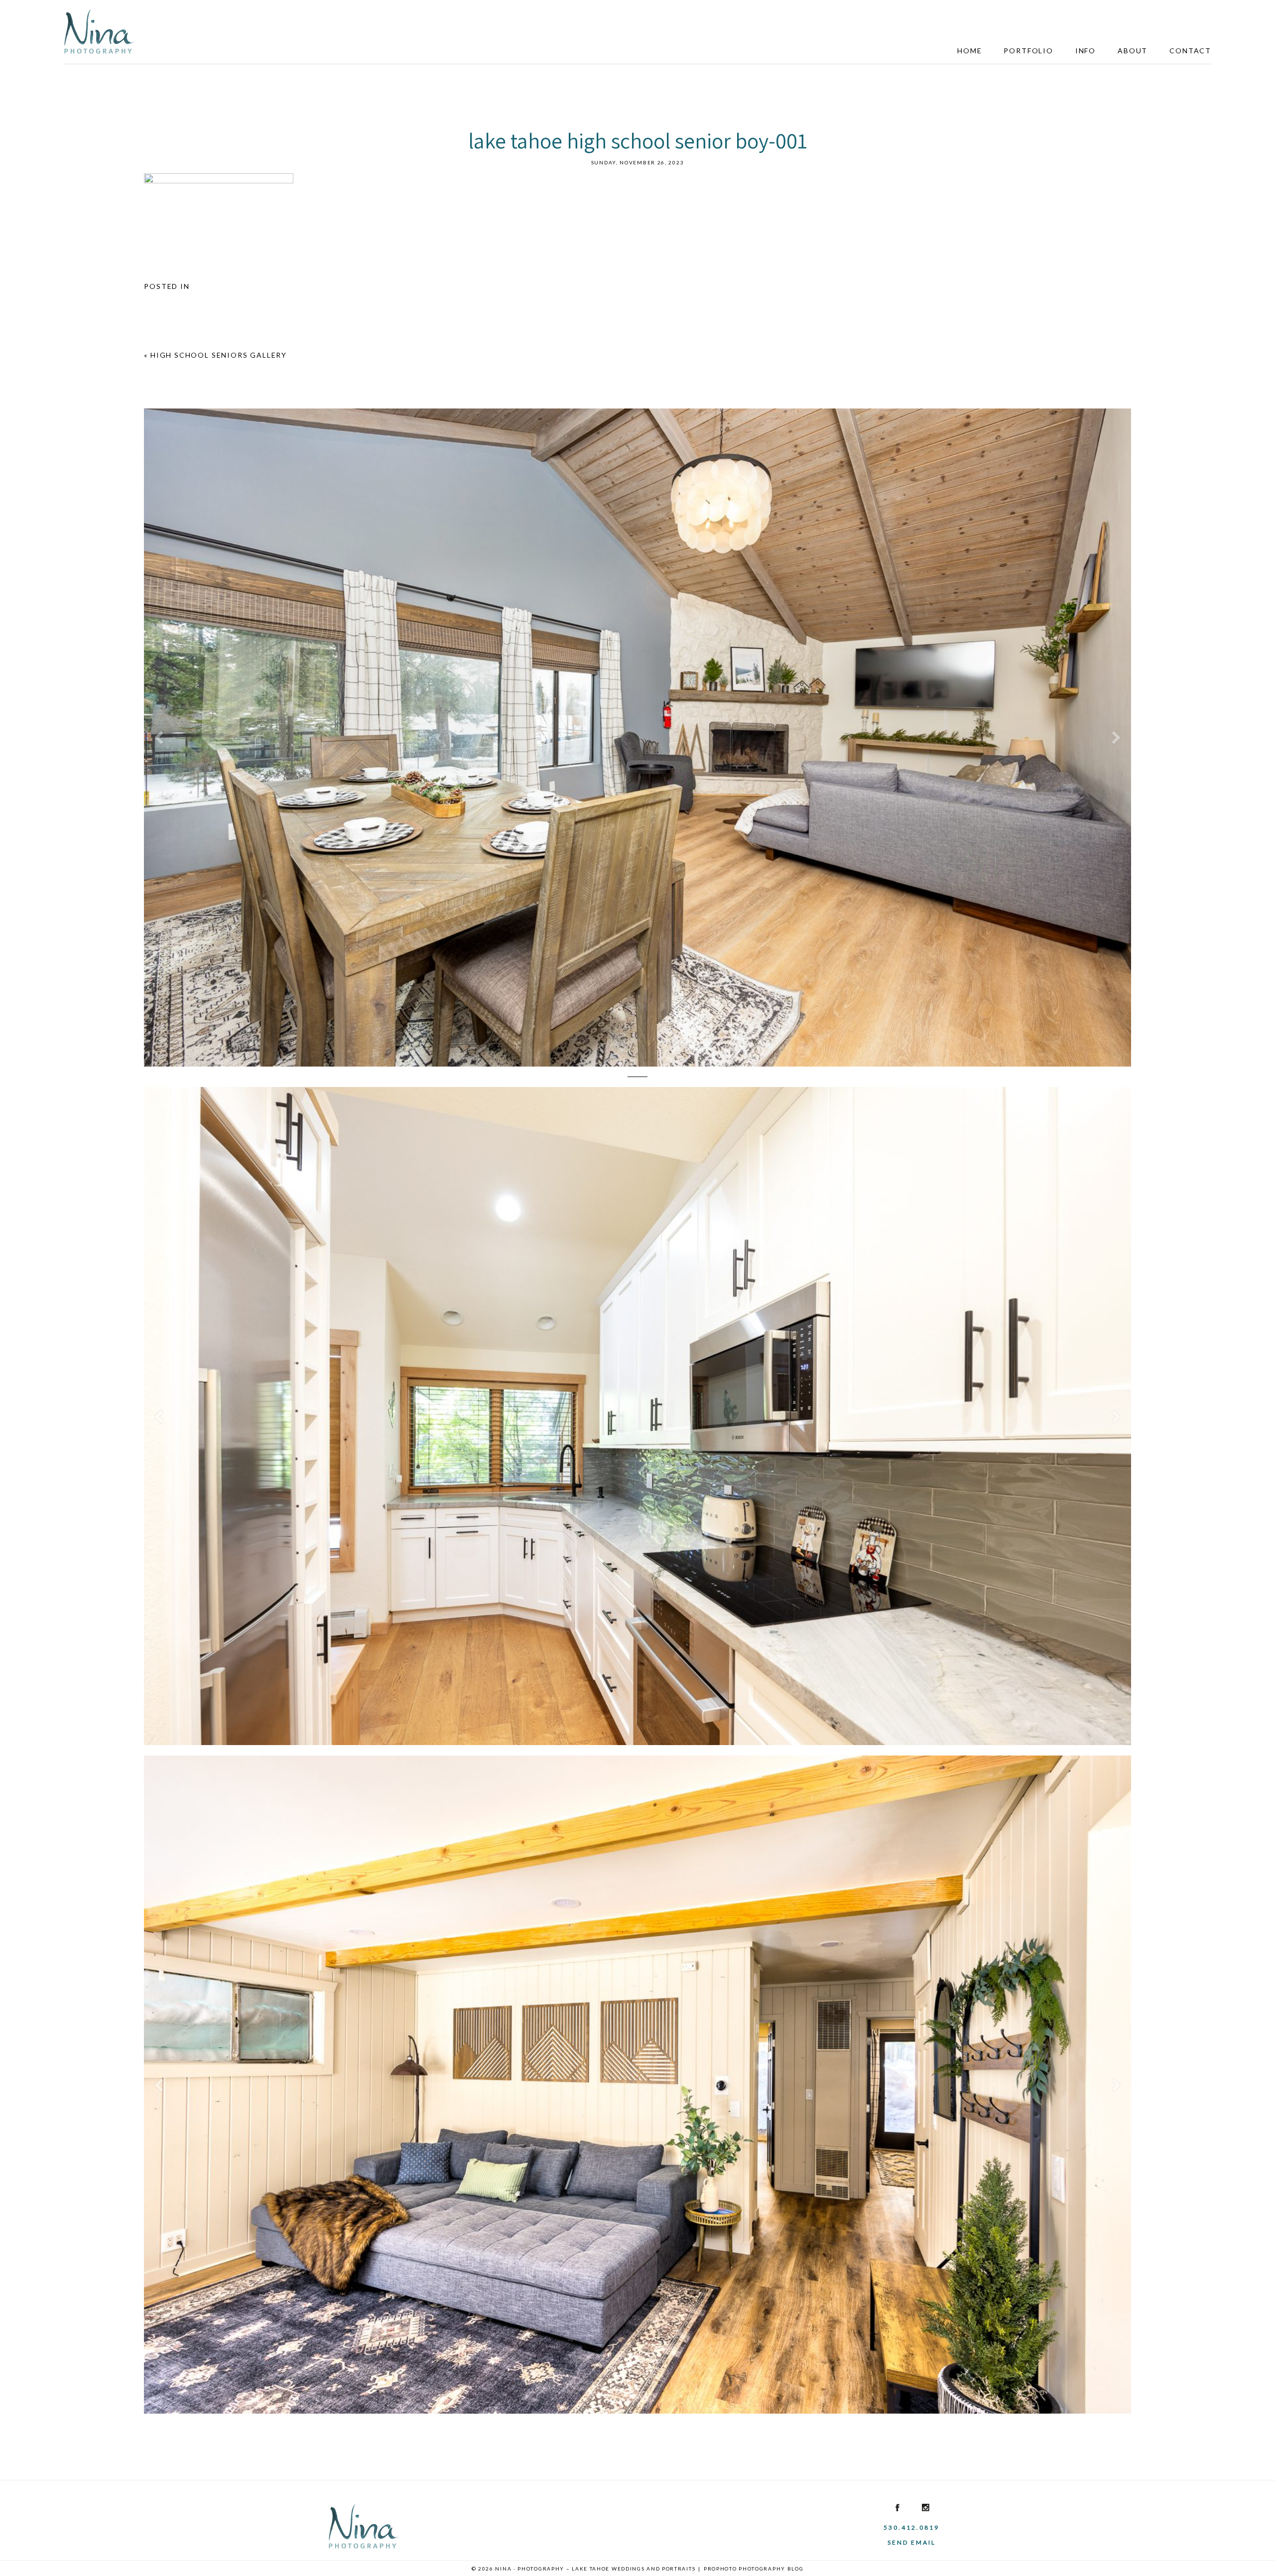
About (1133, 51)
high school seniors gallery (219, 355)
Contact (1190, 51)
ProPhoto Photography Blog (754, 2569)
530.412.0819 (911, 2527)
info (1085, 51)
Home (969, 51)
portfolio (1028, 51)
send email (912, 2542)
